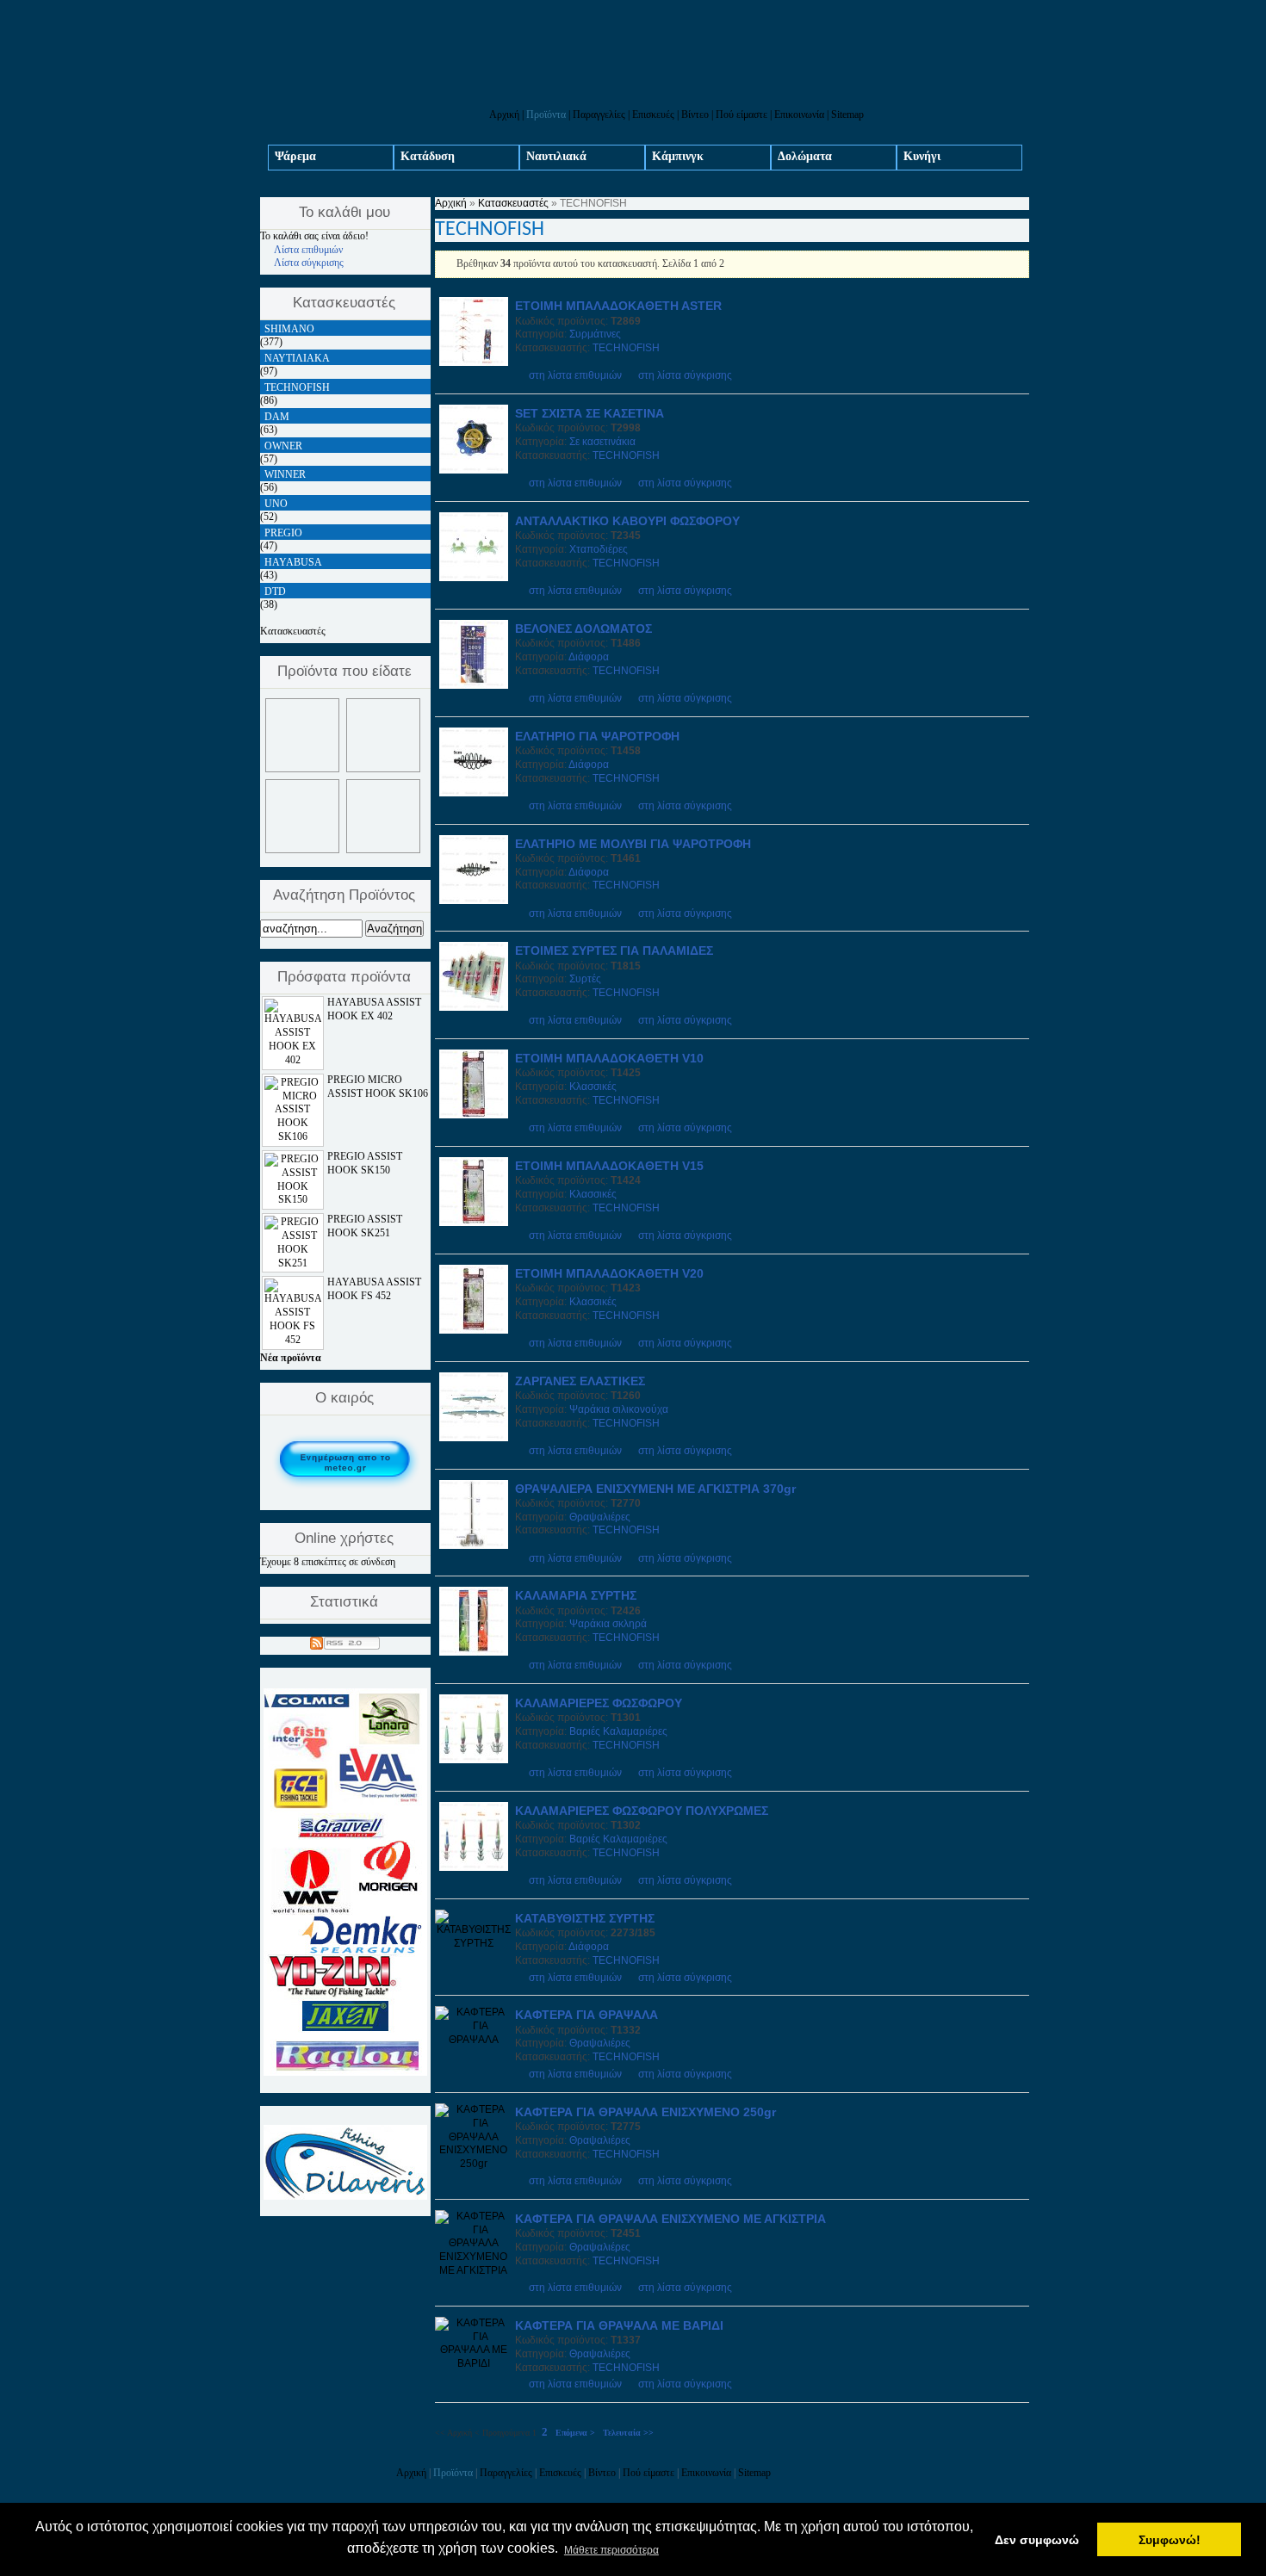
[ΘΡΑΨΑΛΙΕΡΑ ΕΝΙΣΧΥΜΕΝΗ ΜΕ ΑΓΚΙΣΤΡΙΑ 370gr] (474, 1545)
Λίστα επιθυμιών (308, 250)
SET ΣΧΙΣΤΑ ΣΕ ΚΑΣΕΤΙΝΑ (590, 413)
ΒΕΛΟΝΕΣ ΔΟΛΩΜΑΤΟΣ (583, 629)
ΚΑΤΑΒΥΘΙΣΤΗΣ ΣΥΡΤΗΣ (585, 1918)
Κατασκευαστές (513, 203)
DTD (275, 591)
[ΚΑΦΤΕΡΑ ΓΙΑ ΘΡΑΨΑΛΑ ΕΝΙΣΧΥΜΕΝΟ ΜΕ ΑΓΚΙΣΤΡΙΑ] (474, 2270)
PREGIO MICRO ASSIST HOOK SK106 (378, 1087)
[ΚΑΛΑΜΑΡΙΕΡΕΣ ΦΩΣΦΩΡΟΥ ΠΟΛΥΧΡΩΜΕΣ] (474, 1867)
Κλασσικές (593, 1087)
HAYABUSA (293, 562)
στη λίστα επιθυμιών (575, 375)
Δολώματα (805, 156)
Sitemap (847, 115)
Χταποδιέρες (599, 549)
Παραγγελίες (599, 115)
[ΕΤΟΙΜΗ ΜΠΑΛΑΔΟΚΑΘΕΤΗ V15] (474, 1223)
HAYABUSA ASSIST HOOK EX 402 (374, 1009)
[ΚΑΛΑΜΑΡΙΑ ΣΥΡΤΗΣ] (474, 1652)
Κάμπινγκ (678, 156)
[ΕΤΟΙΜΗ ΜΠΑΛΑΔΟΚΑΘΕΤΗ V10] (474, 1115)
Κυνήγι (922, 156)
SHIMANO (289, 329)
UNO (276, 504)
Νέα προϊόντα (291, 1358)
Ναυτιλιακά (556, 156)
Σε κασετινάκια (602, 442)
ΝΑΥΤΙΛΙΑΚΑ (297, 358)
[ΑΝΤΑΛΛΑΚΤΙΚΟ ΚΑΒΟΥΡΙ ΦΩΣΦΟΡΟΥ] (474, 578)
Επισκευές (653, 115)
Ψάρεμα (295, 156)
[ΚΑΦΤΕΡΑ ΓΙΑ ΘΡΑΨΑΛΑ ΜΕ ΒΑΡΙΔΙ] (474, 2363)
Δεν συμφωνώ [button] (1037, 2540)
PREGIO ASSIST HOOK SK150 (365, 1163)
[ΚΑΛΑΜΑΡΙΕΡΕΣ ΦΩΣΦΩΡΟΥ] (474, 1760)
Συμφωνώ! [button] (1170, 2540)
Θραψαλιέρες (600, 1517)
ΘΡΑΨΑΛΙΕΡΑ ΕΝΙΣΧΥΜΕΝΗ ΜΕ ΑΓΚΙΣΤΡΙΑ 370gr (655, 1489)
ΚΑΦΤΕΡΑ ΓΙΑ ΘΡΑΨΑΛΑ (586, 2015)
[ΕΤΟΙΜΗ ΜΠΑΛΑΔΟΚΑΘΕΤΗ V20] (474, 1330)
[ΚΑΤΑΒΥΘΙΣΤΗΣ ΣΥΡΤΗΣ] (474, 1943)
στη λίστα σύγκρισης (685, 375)
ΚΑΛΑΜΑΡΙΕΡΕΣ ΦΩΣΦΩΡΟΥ (599, 1703)
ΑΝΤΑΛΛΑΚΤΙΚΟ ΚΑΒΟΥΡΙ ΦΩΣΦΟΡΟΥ (627, 521)
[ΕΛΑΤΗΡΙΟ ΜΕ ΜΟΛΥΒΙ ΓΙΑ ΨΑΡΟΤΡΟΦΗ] (474, 901)
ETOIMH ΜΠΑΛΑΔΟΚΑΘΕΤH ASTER (618, 306)
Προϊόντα (546, 115)
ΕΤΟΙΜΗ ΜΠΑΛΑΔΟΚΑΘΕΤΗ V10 (609, 1058)
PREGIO (283, 533)
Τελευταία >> (628, 2433)
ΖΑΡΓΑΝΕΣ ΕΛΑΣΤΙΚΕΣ (580, 1381)
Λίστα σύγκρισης (309, 263)
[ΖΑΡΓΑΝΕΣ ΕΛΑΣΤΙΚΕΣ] (474, 1438)
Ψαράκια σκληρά (608, 1624)
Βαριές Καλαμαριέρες (618, 1731)
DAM (277, 417)
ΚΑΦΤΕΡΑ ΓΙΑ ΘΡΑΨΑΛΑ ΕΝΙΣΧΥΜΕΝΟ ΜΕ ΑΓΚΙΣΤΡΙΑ (670, 2219)
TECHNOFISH (626, 348)
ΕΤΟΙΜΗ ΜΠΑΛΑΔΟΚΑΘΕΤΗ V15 (609, 1166)
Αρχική (504, 115)
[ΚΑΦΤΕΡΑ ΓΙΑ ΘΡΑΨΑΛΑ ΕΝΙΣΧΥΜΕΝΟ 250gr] (474, 2164)
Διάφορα (589, 657)
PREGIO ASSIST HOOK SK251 (365, 1226)
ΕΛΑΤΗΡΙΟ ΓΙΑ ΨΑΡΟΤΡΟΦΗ (597, 736)
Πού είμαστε (742, 115)
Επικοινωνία (799, 115)
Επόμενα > (575, 2433)
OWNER (283, 446)
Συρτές (585, 979)
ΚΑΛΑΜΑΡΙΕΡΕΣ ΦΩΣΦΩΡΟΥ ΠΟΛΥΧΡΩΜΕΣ (642, 1811)
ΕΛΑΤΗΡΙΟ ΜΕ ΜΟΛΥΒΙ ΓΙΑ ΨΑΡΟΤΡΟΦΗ (633, 844)
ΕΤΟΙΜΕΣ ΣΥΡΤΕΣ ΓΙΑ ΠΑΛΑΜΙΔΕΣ (614, 951)
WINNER (285, 474)
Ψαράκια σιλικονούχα (619, 1409)
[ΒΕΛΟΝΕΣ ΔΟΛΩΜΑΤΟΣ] (474, 685)
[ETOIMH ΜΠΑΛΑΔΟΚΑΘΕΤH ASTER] (474, 362)
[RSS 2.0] (345, 1640)
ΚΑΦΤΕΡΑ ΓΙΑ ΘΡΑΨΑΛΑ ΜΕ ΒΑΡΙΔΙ (619, 2325)
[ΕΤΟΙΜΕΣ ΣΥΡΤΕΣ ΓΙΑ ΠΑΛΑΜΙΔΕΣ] (474, 1007)
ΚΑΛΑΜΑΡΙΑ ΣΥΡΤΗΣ (576, 1595)
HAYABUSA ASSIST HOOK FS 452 (374, 1289)
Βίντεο (695, 115)
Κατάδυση (428, 156)
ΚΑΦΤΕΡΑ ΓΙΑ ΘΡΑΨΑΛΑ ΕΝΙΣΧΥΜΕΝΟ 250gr (645, 2112)
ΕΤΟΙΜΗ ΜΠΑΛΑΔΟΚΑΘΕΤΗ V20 (609, 1273)
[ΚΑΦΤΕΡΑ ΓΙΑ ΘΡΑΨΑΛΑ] (474, 2040)
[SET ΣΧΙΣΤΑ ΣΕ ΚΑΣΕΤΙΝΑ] (474, 470)
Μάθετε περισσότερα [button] (611, 2550)
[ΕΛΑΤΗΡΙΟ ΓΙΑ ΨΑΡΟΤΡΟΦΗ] (474, 793)
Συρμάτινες (595, 334)
